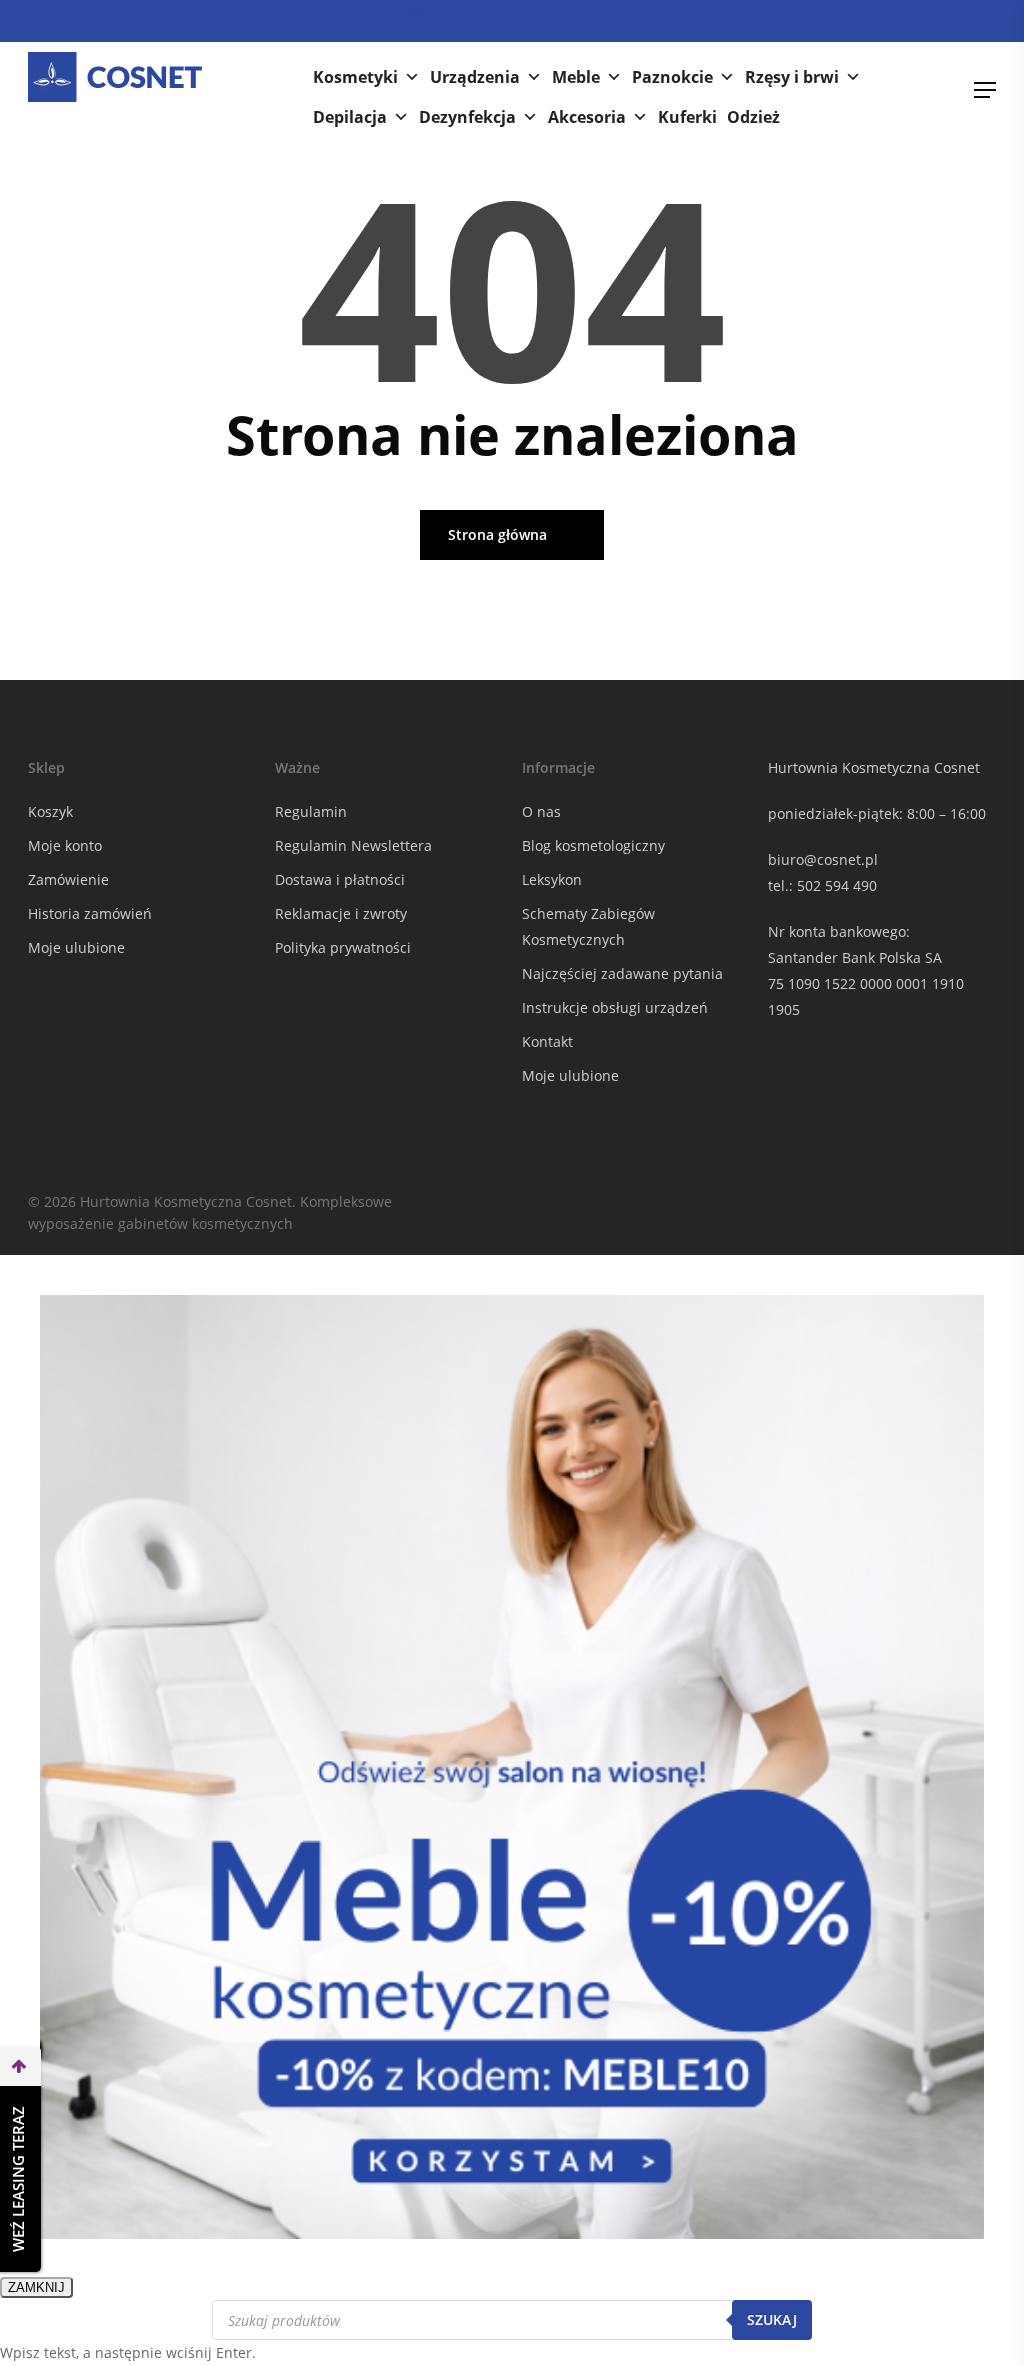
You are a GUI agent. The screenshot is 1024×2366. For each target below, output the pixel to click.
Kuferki (687, 117)
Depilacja (350, 117)
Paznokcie (672, 77)
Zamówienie (68, 879)
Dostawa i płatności (340, 879)
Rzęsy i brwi (792, 77)
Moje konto (65, 845)
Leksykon (552, 879)
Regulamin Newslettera (353, 845)
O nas (541, 811)
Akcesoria (587, 117)
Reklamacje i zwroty (341, 913)
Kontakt (547, 1041)
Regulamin (311, 811)
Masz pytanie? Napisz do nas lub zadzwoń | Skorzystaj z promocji (512, 20)
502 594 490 (837, 885)
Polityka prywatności (343, 947)
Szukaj (772, 2319)
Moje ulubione (76, 947)
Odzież (753, 117)
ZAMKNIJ (36, 2287)
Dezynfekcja (467, 117)
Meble (576, 77)
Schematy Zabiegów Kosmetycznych (588, 926)
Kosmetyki (355, 77)
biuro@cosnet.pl (823, 859)
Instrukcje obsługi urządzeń (615, 1007)
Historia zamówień (90, 913)
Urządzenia (475, 77)
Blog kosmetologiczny (593, 845)
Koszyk (50, 811)
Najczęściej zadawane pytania (622, 973)
